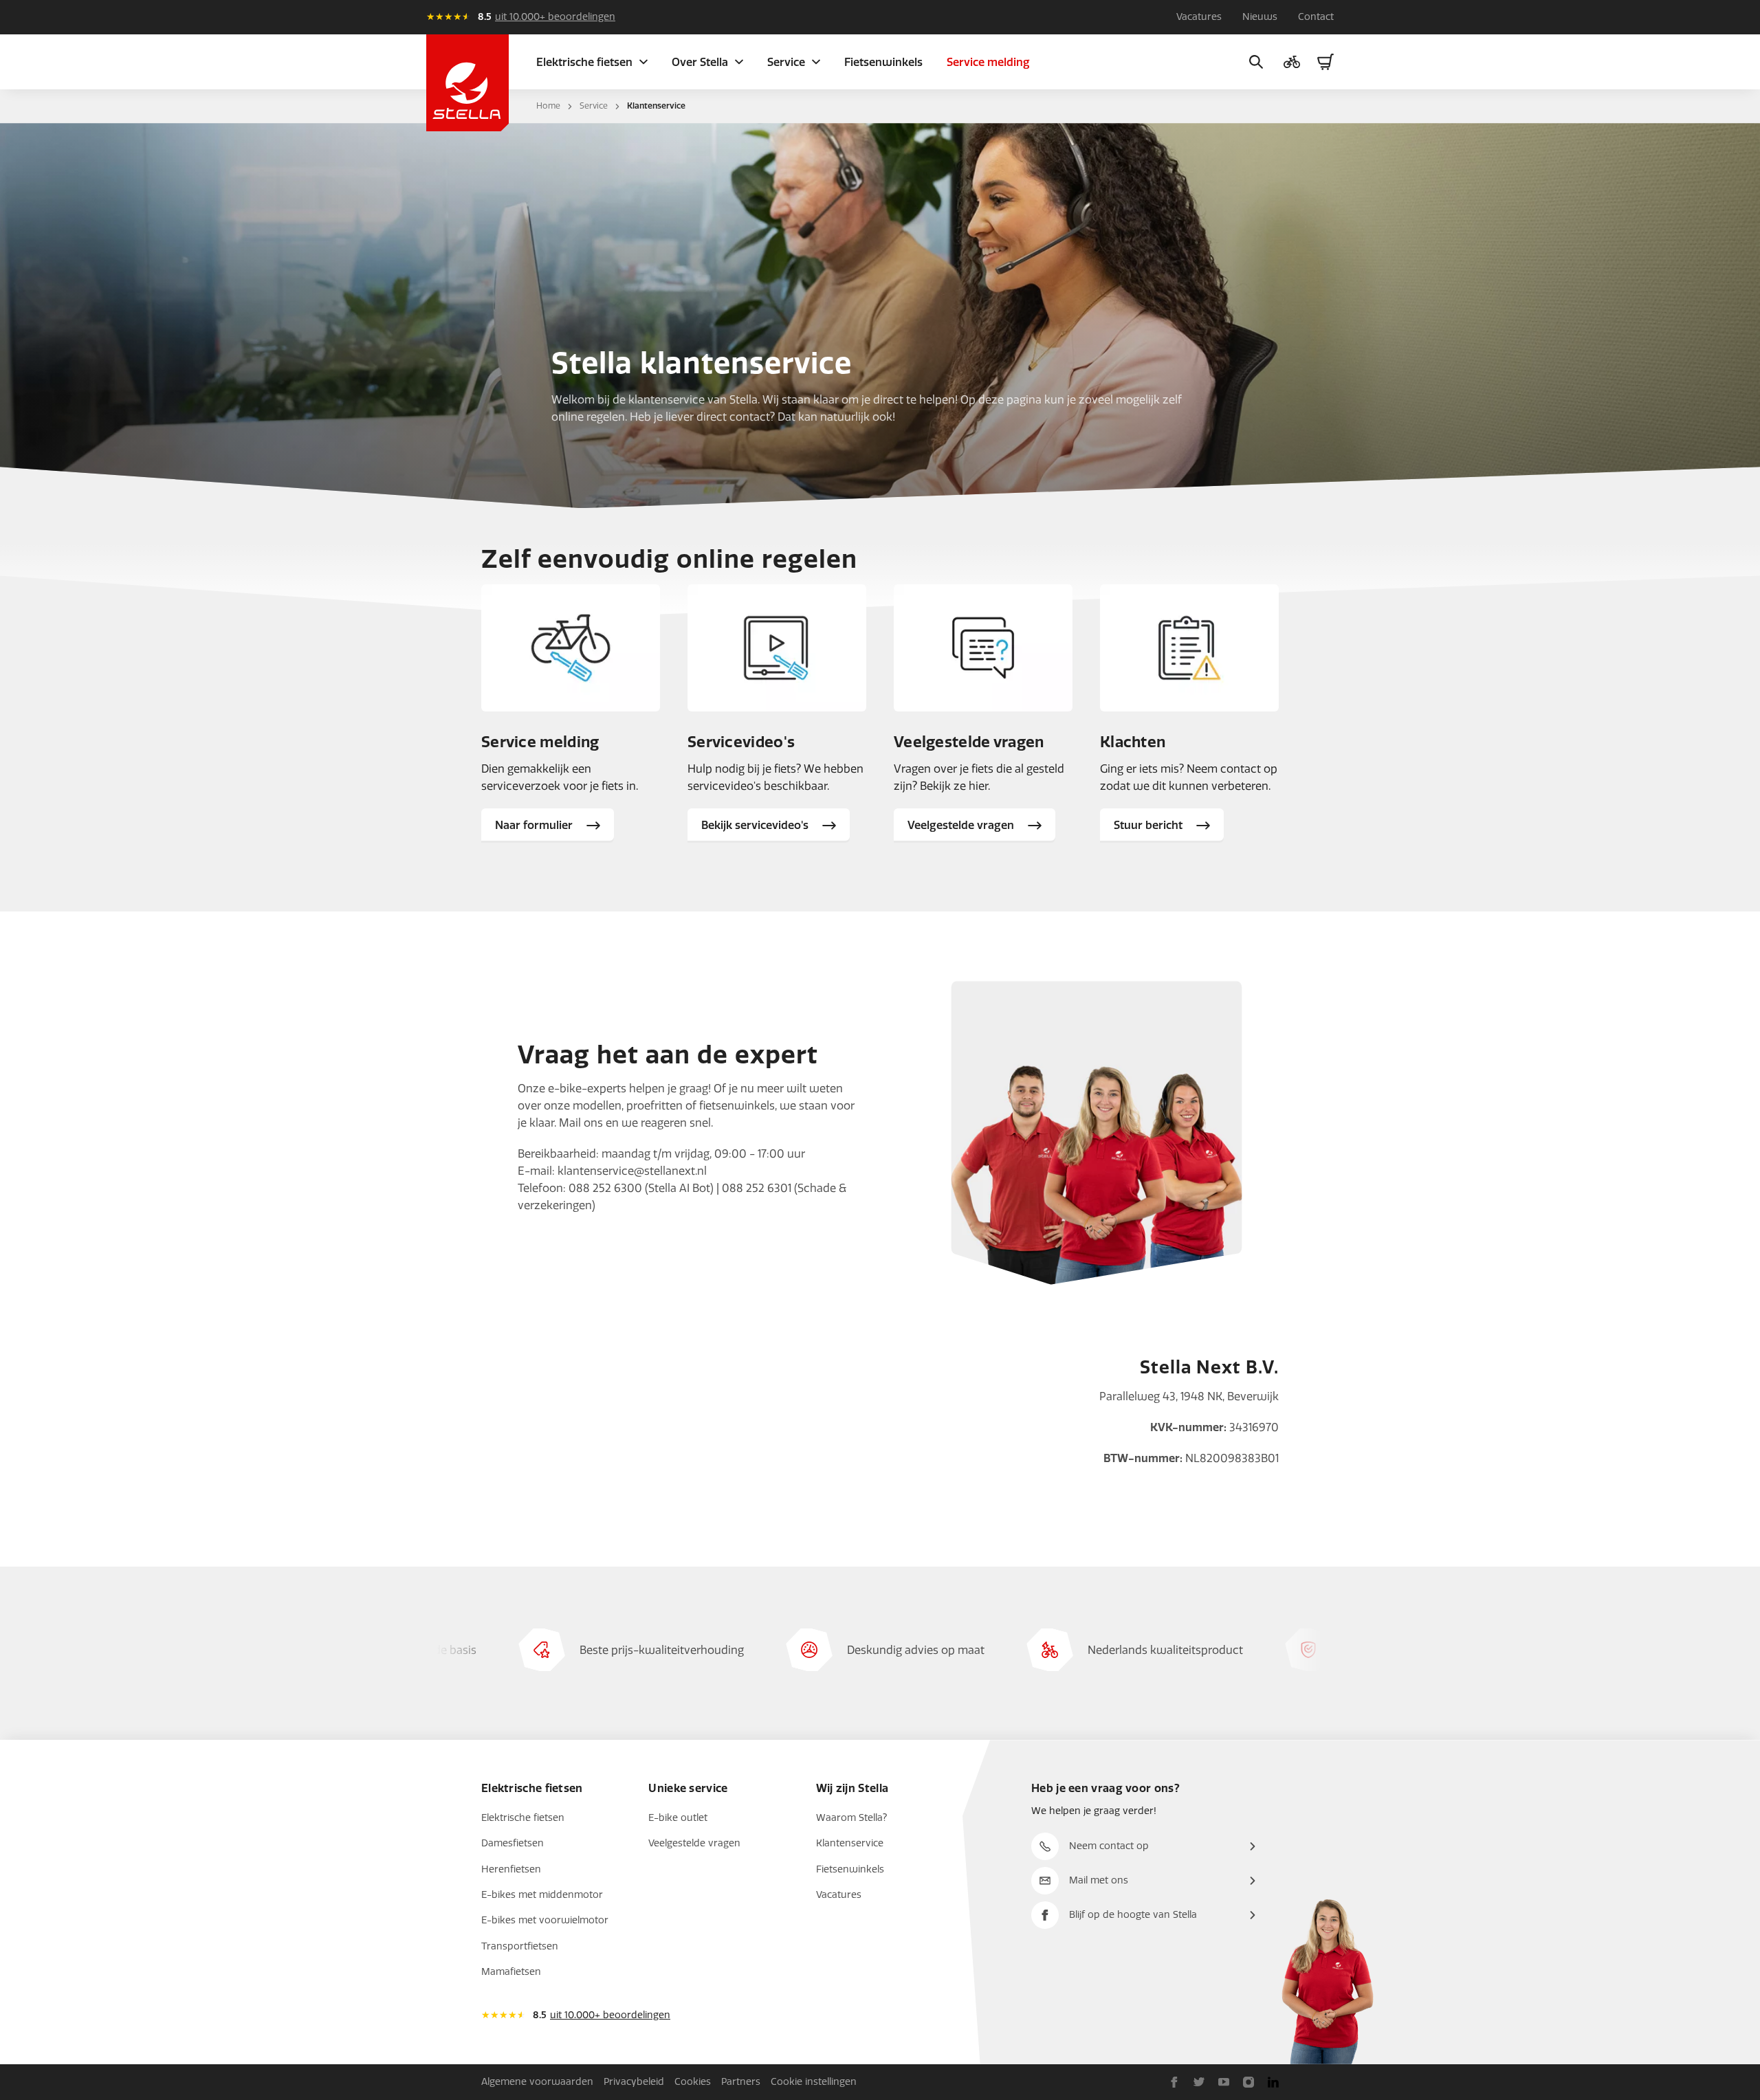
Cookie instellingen (814, 2082)
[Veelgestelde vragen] (983, 648)
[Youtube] (1224, 2082)
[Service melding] (571, 648)
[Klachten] (1189, 648)
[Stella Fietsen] (467, 83)
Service (594, 106)
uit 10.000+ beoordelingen (555, 17)
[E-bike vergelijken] (1292, 62)
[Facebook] (1174, 2082)
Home (548, 106)
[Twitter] (1199, 2082)
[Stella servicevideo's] (777, 648)
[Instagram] (1248, 2082)
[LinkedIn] (1273, 2082)
